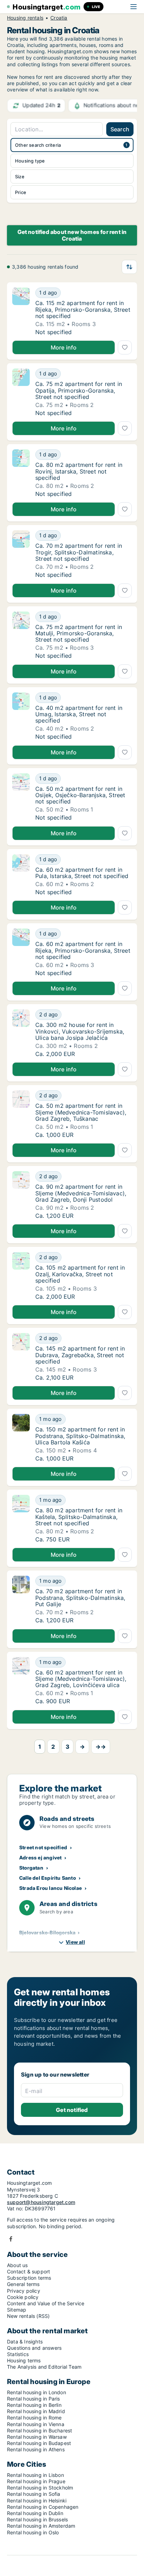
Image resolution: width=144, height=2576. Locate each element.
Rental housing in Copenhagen (43, 2507)
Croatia (59, 18)
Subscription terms (29, 2278)
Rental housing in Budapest (39, 2443)
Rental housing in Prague (36, 2481)
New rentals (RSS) (28, 2316)
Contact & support (28, 2271)
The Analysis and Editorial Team (44, 2367)
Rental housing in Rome (34, 2418)
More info (64, 347)
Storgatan (31, 1868)
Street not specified (43, 1847)
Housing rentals (25, 18)
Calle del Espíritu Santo (48, 1878)
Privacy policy (24, 2291)
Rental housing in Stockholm (40, 2488)
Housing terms (24, 2360)
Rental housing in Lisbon (35, 2475)
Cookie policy (23, 2297)
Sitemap (17, 2310)
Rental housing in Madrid (36, 2411)
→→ (101, 1747)
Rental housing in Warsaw (37, 2437)
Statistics (18, 2354)
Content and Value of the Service (46, 2303)
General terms (23, 2284)
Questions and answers (34, 2348)
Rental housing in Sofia (34, 2494)
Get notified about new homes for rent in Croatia (72, 235)
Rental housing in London (37, 2392)
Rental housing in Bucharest (39, 2430)
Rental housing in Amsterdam (41, 2526)
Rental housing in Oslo (33, 2532)
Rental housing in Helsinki (37, 2501)
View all (75, 1942)
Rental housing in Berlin (34, 2405)
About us (17, 2265)
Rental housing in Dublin (35, 2513)
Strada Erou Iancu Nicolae (51, 1888)
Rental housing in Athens (36, 2449)
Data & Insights (25, 2342)
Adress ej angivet (40, 1857)
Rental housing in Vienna (36, 2424)
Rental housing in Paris (34, 2399)
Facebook (11, 2239)
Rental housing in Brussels (37, 2519)
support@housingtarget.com (41, 2202)
